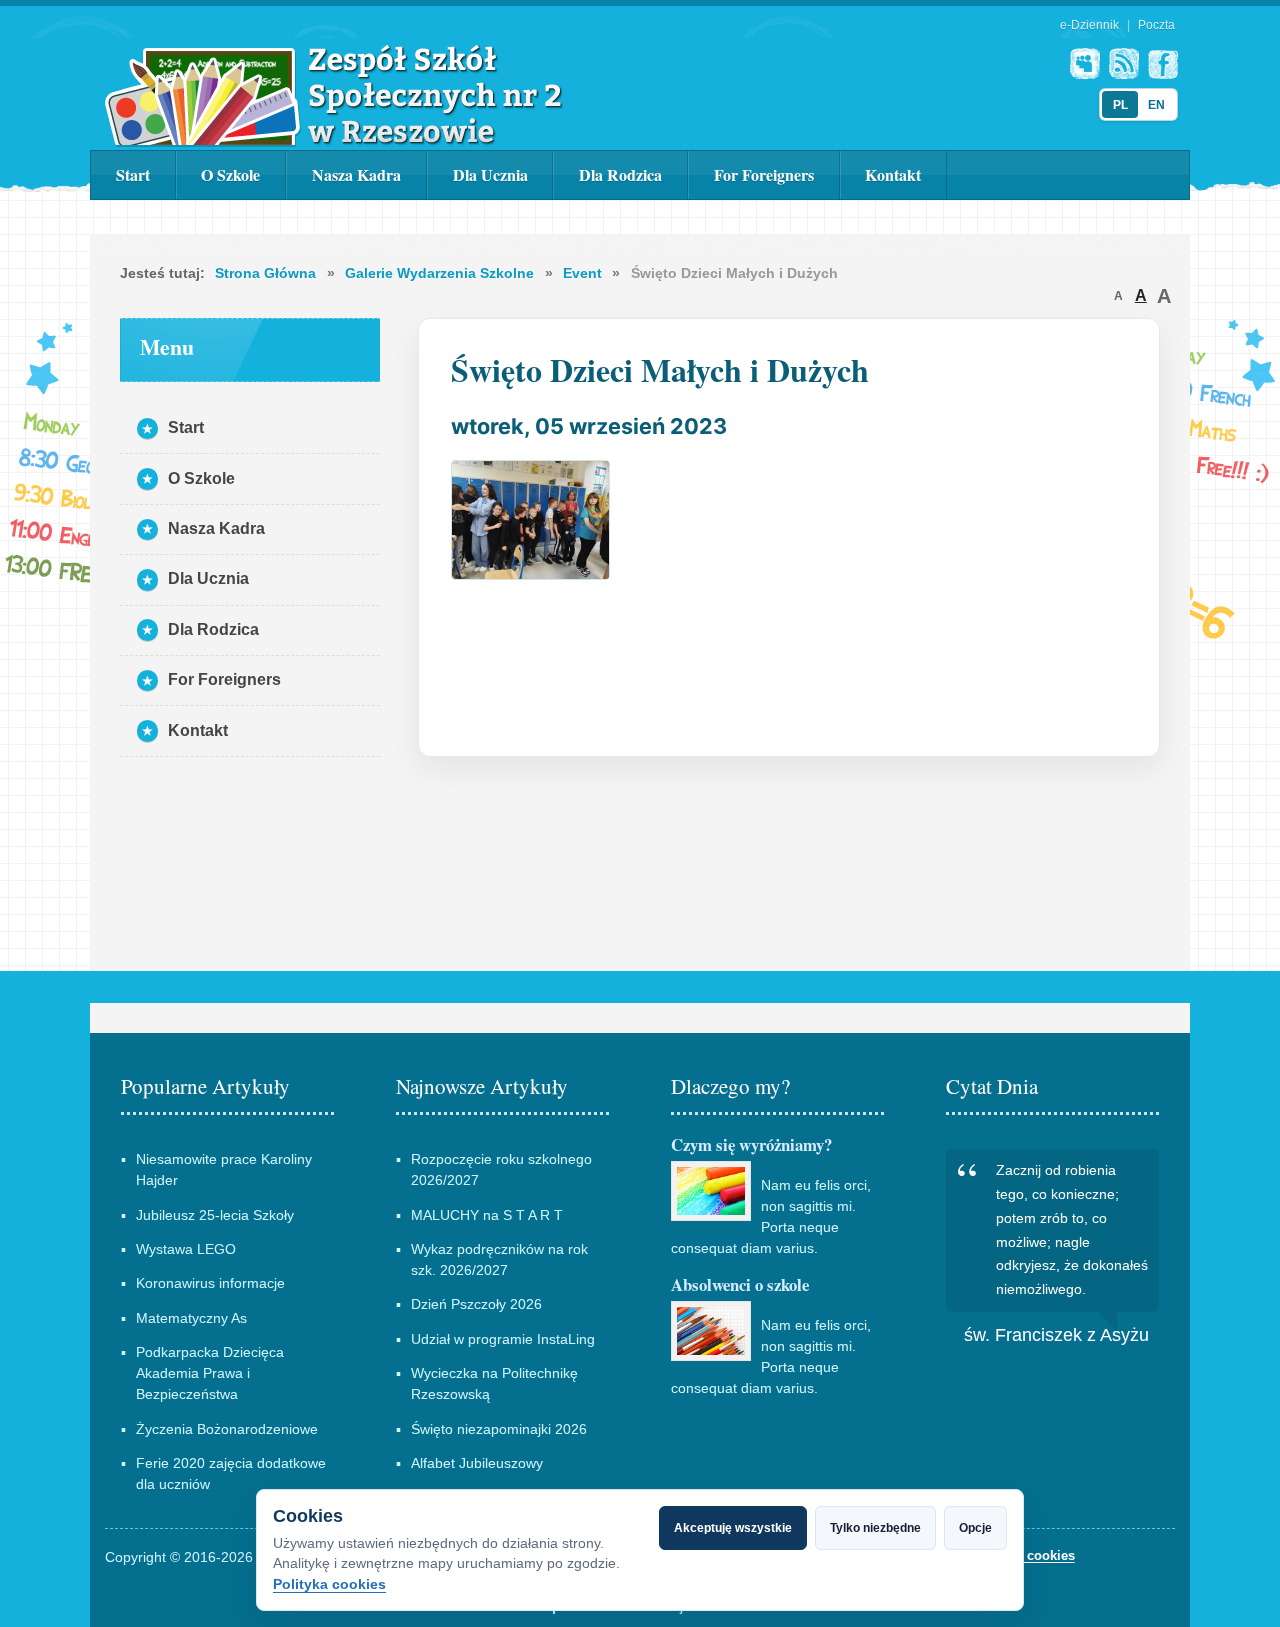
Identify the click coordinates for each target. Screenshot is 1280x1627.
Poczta (1156, 25)
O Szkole (230, 174)
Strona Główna (265, 273)
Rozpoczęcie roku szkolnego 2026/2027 (501, 1169)
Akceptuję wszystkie (733, 1528)
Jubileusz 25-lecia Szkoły (215, 1215)
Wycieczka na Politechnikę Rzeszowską (494, 1383)
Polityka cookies (329, 1584)
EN (1156, 105)
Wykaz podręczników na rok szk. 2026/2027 (499, 1259)
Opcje (975, 1528)
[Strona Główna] (334, 95)
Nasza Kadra (356, 174)
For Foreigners (764, 174)
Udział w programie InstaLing (503, 1339)
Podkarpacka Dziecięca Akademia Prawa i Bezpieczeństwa (210, 1373)
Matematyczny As (191, 1318)
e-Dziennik (1089, 25)
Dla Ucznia (490, 174)
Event (582, 273)
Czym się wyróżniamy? (751, 1144)
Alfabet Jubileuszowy (477, 1463)
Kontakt (893, 174)
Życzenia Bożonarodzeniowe (227, 1429)
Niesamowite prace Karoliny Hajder (224, 1169)
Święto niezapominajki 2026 (499, 1429)
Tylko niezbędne (875, 1528)
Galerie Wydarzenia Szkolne (439, 273)
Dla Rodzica (620, 174)
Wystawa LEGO (186, 1249)
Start (133, 174)
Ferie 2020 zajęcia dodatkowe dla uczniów (231, 1473)
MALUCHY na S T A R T (487, 1215)
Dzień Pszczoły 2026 (476, 1304)
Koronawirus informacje (210, 1283)
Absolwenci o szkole (740, 1284)
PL (1120, 105)
